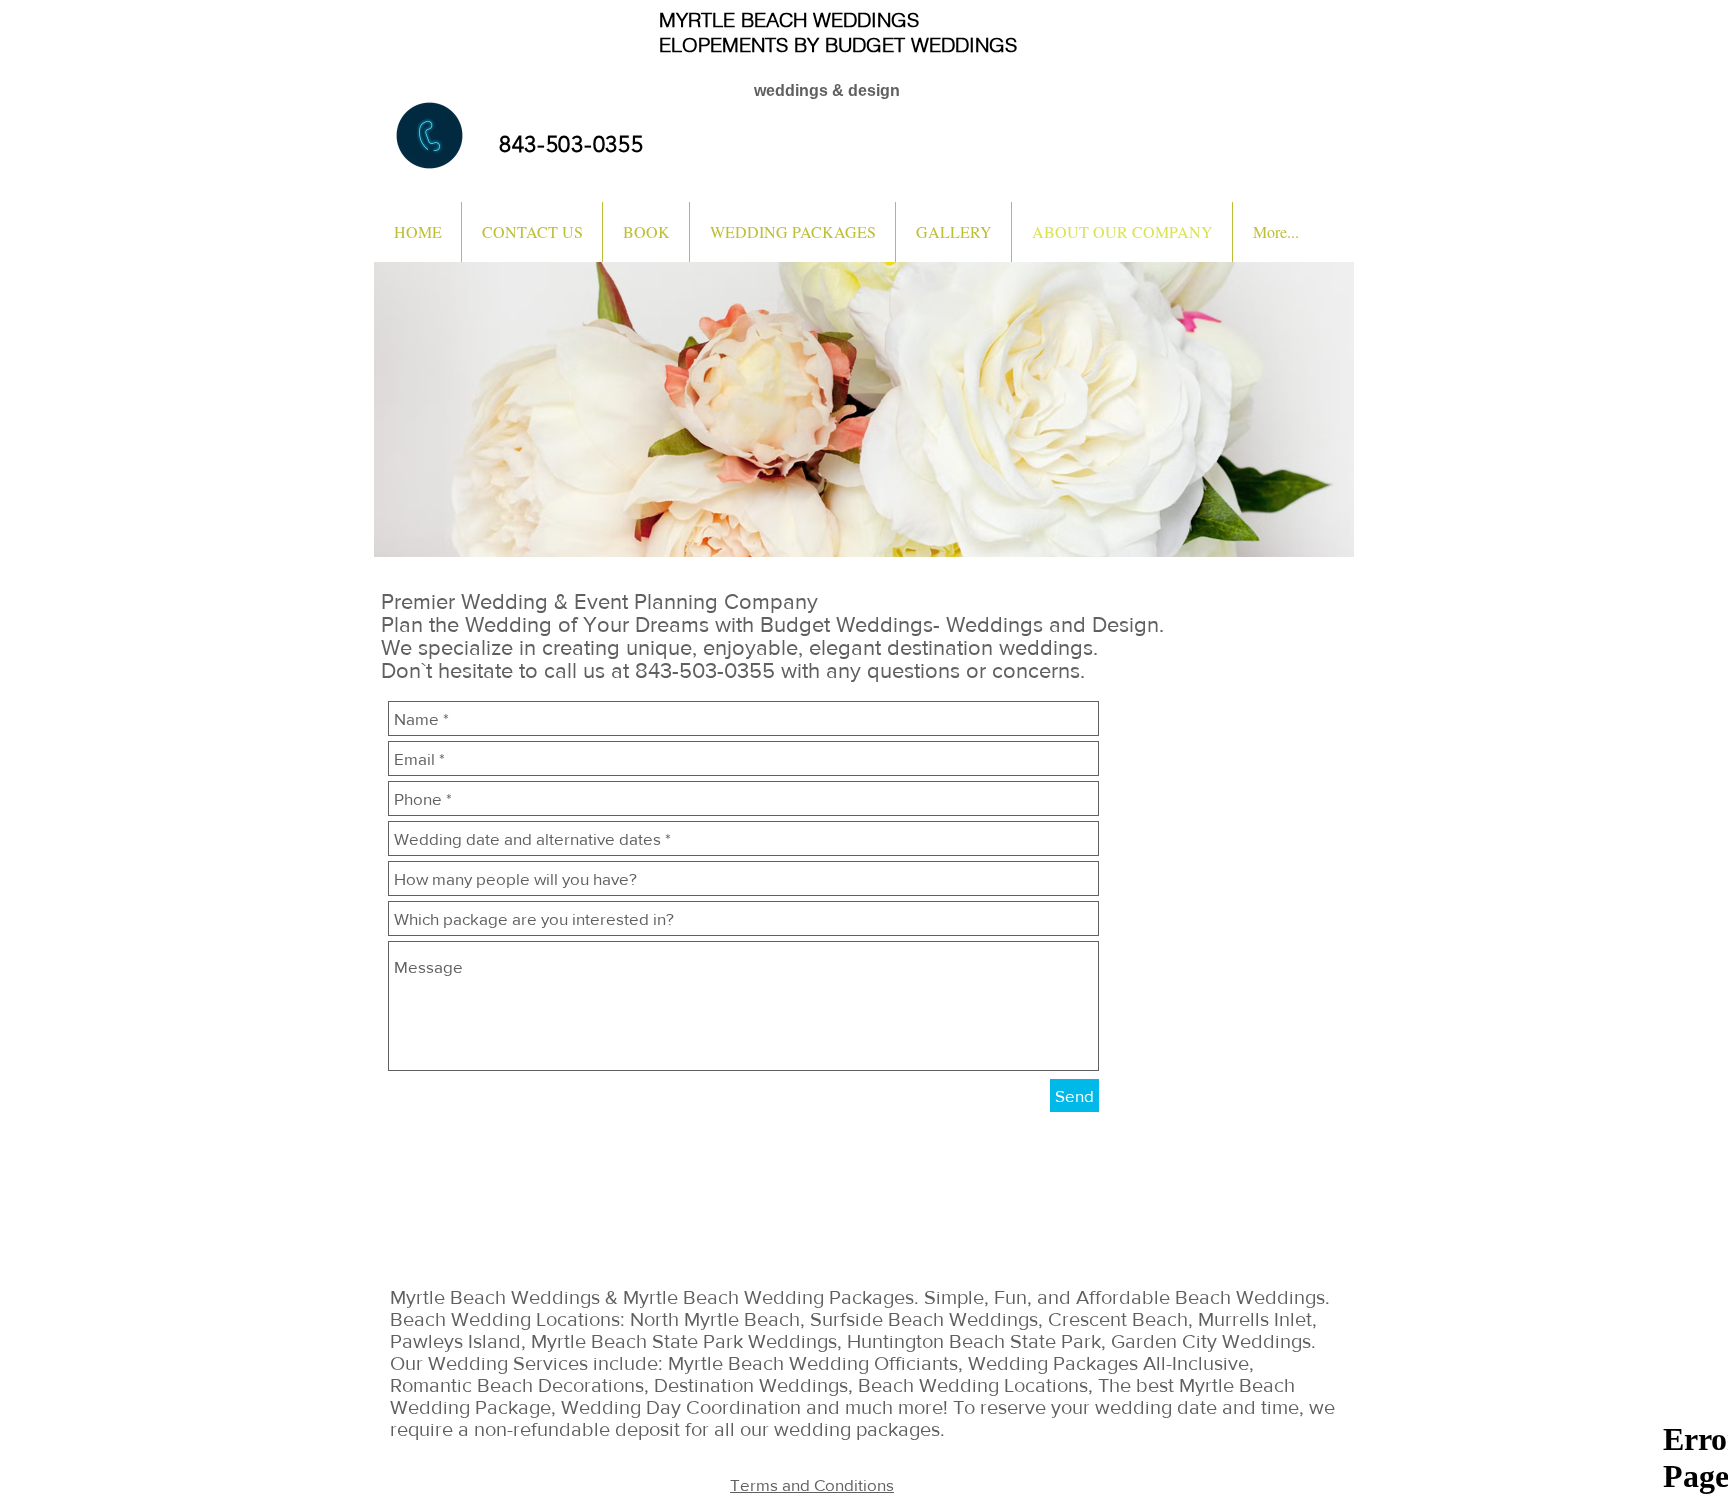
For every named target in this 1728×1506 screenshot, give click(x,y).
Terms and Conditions (812, 1484)
